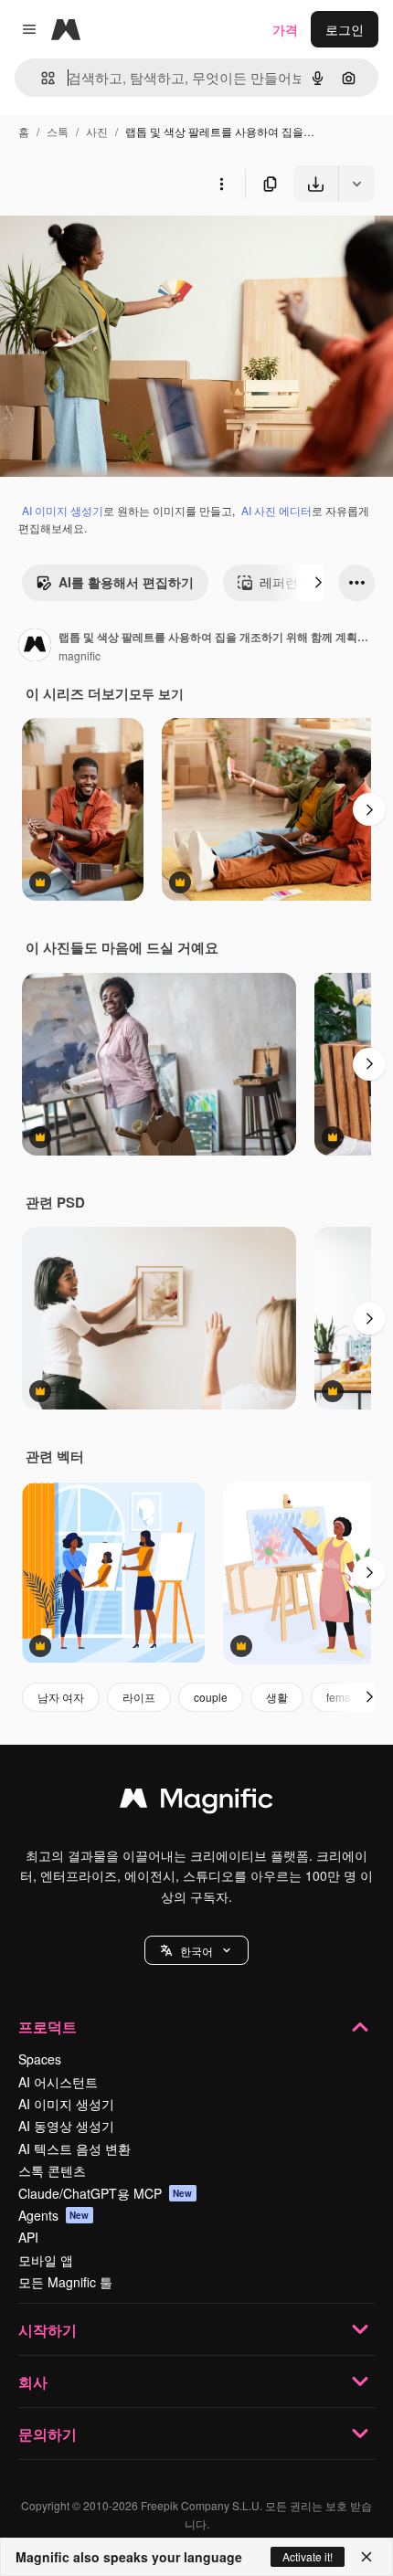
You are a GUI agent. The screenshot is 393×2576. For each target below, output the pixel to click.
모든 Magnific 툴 (65, 2282)
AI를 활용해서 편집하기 (126, 582)
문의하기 (48, 2434)
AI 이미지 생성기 (63, 510)
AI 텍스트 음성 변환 (74, 2148)
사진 (97, 131)
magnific (80, 655)
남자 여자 (61, 1697)
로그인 (345, 29)
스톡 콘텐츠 (52, 2170)
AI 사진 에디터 (276, 510)
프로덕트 (48, 2027)
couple (211, 1697)
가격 (285, 29)
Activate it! (308, 2556)
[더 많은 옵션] (221, 184)
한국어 (196, 1951)
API (28, 2237)
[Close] (366, 2557)
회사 (33, 2382)
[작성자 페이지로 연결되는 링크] (35, 647)
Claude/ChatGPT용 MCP (106, 2193)
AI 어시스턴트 (58, 2082)
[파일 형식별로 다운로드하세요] (356, 184)
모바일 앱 (46, 2260)
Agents (54, 2215)
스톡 (58, 131)
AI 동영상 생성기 (66, 2126)
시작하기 (48, 2330)
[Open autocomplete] (41, 78)
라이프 (139, 1697)
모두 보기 (156, 693)
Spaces (40, 2059)
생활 (277, 1697)
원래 (105, 244)
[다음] (318, 583)
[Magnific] (196, 1802)
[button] (196, 1950)
